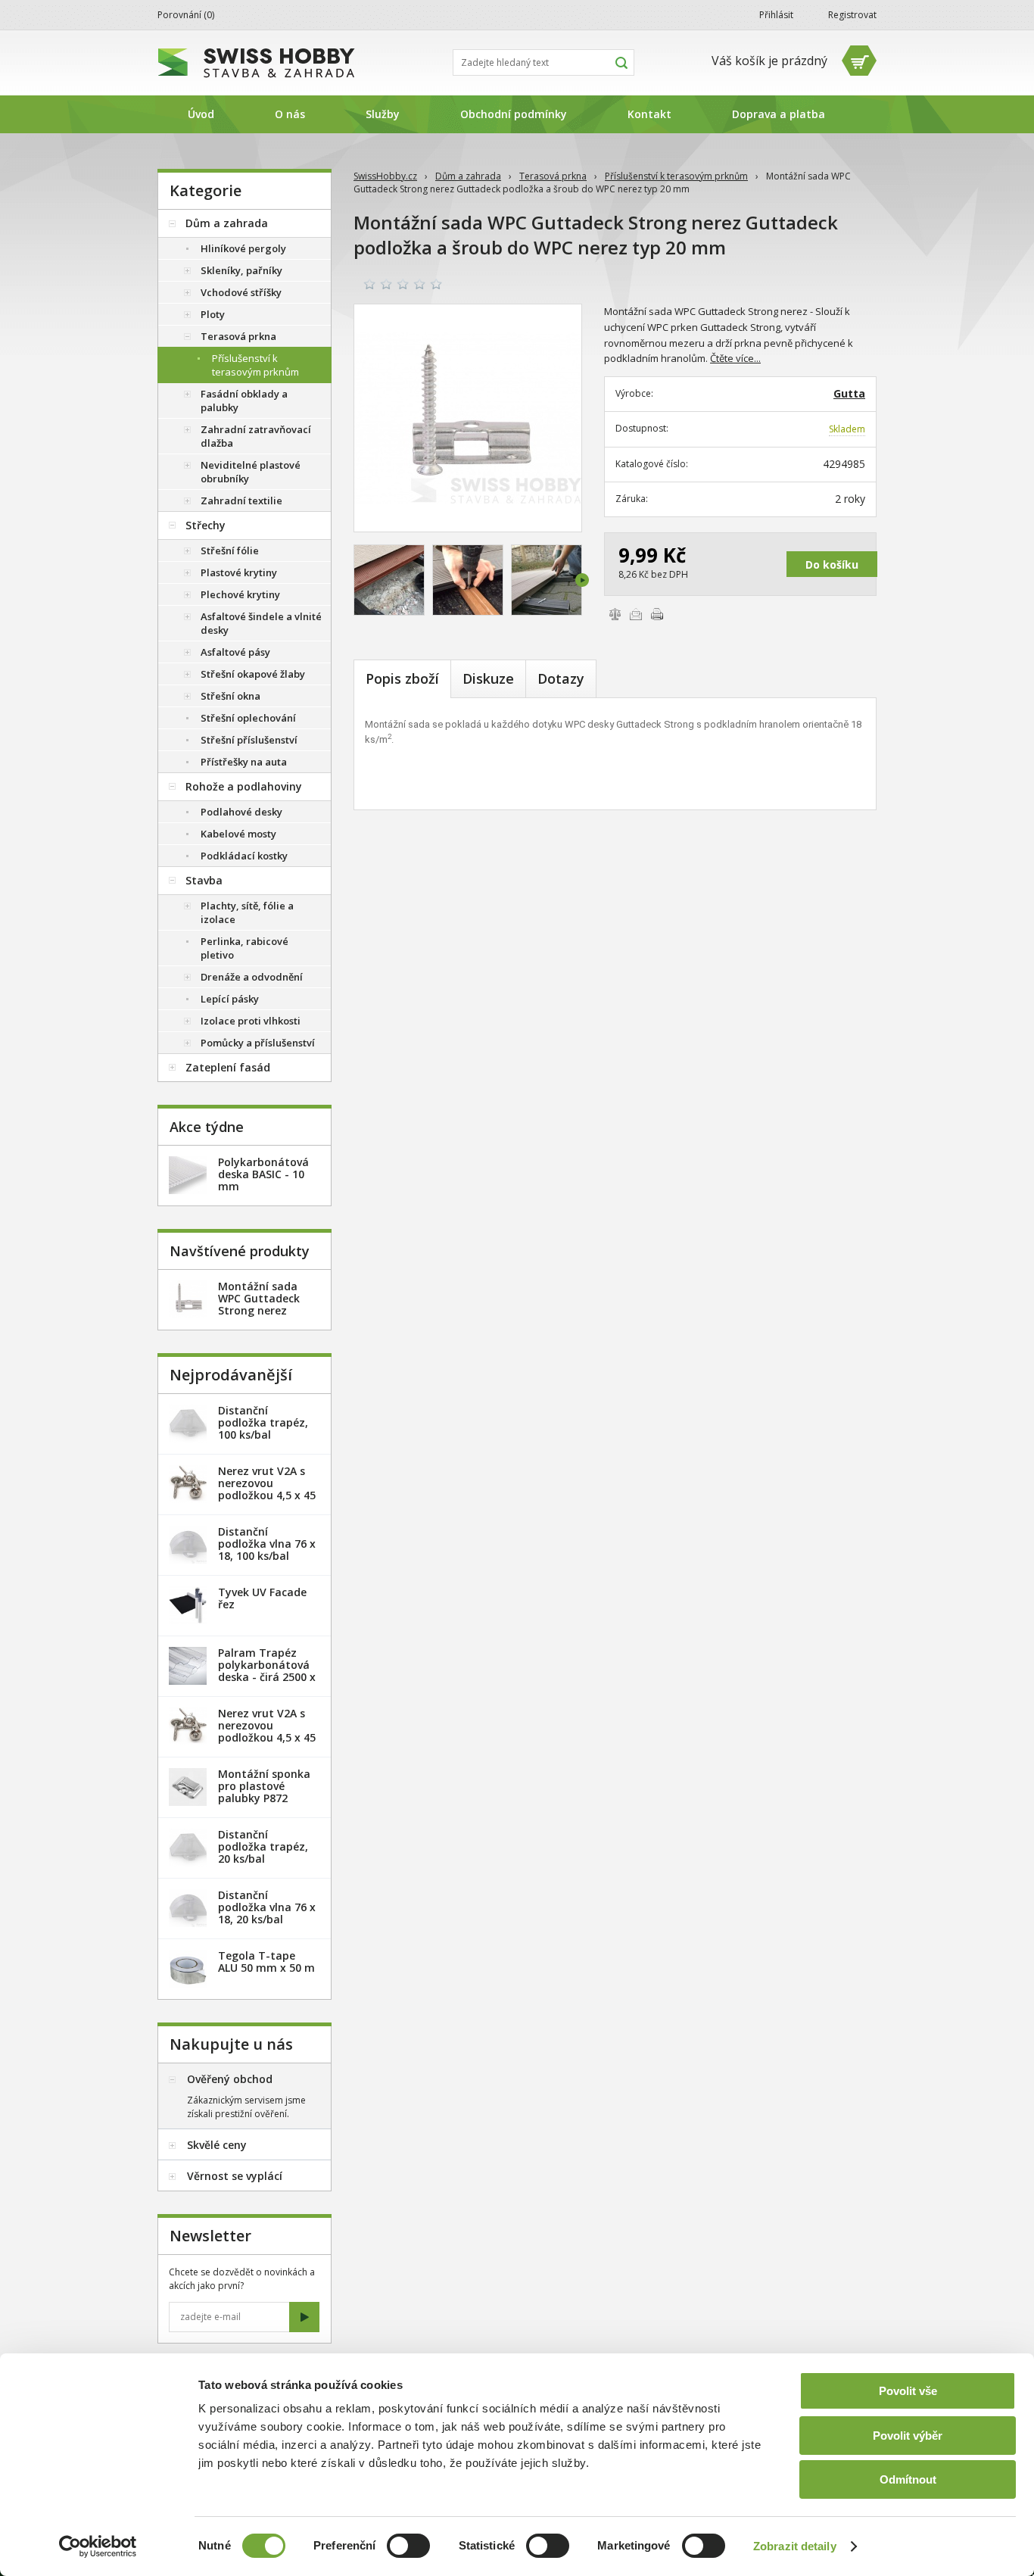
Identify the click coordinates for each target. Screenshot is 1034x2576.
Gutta (849, 393)
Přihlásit (776, 15)
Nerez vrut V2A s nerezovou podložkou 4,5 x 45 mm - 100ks (267, 1731)
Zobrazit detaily (795, 2546)
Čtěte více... (735, 358)
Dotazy (561, 678)
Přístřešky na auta (244, 762)
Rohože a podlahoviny (244, 786)
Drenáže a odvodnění (252, 977)
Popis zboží (402, 678)
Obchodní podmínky (514, 114)
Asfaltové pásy (235, 652)
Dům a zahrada (468, 176)
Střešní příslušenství (249, 740)
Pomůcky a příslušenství (258, 1043)
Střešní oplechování (248, 718)
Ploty (213, 314)
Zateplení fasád (228, 1067)
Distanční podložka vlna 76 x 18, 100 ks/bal (267, 1544)
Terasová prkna (553, 176)
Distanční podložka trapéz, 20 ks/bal (263, 1846)
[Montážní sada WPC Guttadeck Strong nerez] (468, 418)
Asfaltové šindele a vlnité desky (261, 623)
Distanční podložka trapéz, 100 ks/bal (263, 1422)
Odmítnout (908, 2479)
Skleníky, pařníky (241, 270)
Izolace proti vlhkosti (251, 1021)
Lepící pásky (230, 999)
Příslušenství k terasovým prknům (676, 176)
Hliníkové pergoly (243, 248)
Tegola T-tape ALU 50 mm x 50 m (266, 1962)
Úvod (201, 114)
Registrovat (852, 15)
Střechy (206, 525)
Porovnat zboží (615, 614)
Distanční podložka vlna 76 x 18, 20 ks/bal (267, 1907)
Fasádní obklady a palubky (244, 401)
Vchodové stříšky (241, 292)
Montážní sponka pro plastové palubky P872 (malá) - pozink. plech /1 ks (264, 1798)
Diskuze (488, 678)
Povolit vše (908, 2391)
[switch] (408, 2546)
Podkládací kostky (244, 856)
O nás (290, 114)
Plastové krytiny (239, 572)
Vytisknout (657, 614)
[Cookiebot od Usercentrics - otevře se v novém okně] (98, 2546)
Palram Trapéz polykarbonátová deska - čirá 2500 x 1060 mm (267, 1671)
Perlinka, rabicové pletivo (244, 948)
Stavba (204, 880)
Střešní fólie (230, 550)
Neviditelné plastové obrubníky (251, 472)
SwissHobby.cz (385, 176)
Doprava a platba (779, 114)
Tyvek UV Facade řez (262, 1598)
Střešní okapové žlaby (253, 674)
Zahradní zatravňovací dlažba (256, 436)
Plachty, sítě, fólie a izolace (247, 912)
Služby (383, 114)
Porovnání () (186, 15)
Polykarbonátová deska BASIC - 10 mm (263, 1174)
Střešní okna (230, 696)
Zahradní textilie (241, 501)
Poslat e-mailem (636, 614)
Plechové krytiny (240, 594)
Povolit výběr (908, 2436)
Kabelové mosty (238, 834)
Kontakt (649, 114)
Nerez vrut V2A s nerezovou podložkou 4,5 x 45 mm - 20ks (267, 1489)
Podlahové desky (241, 812)
